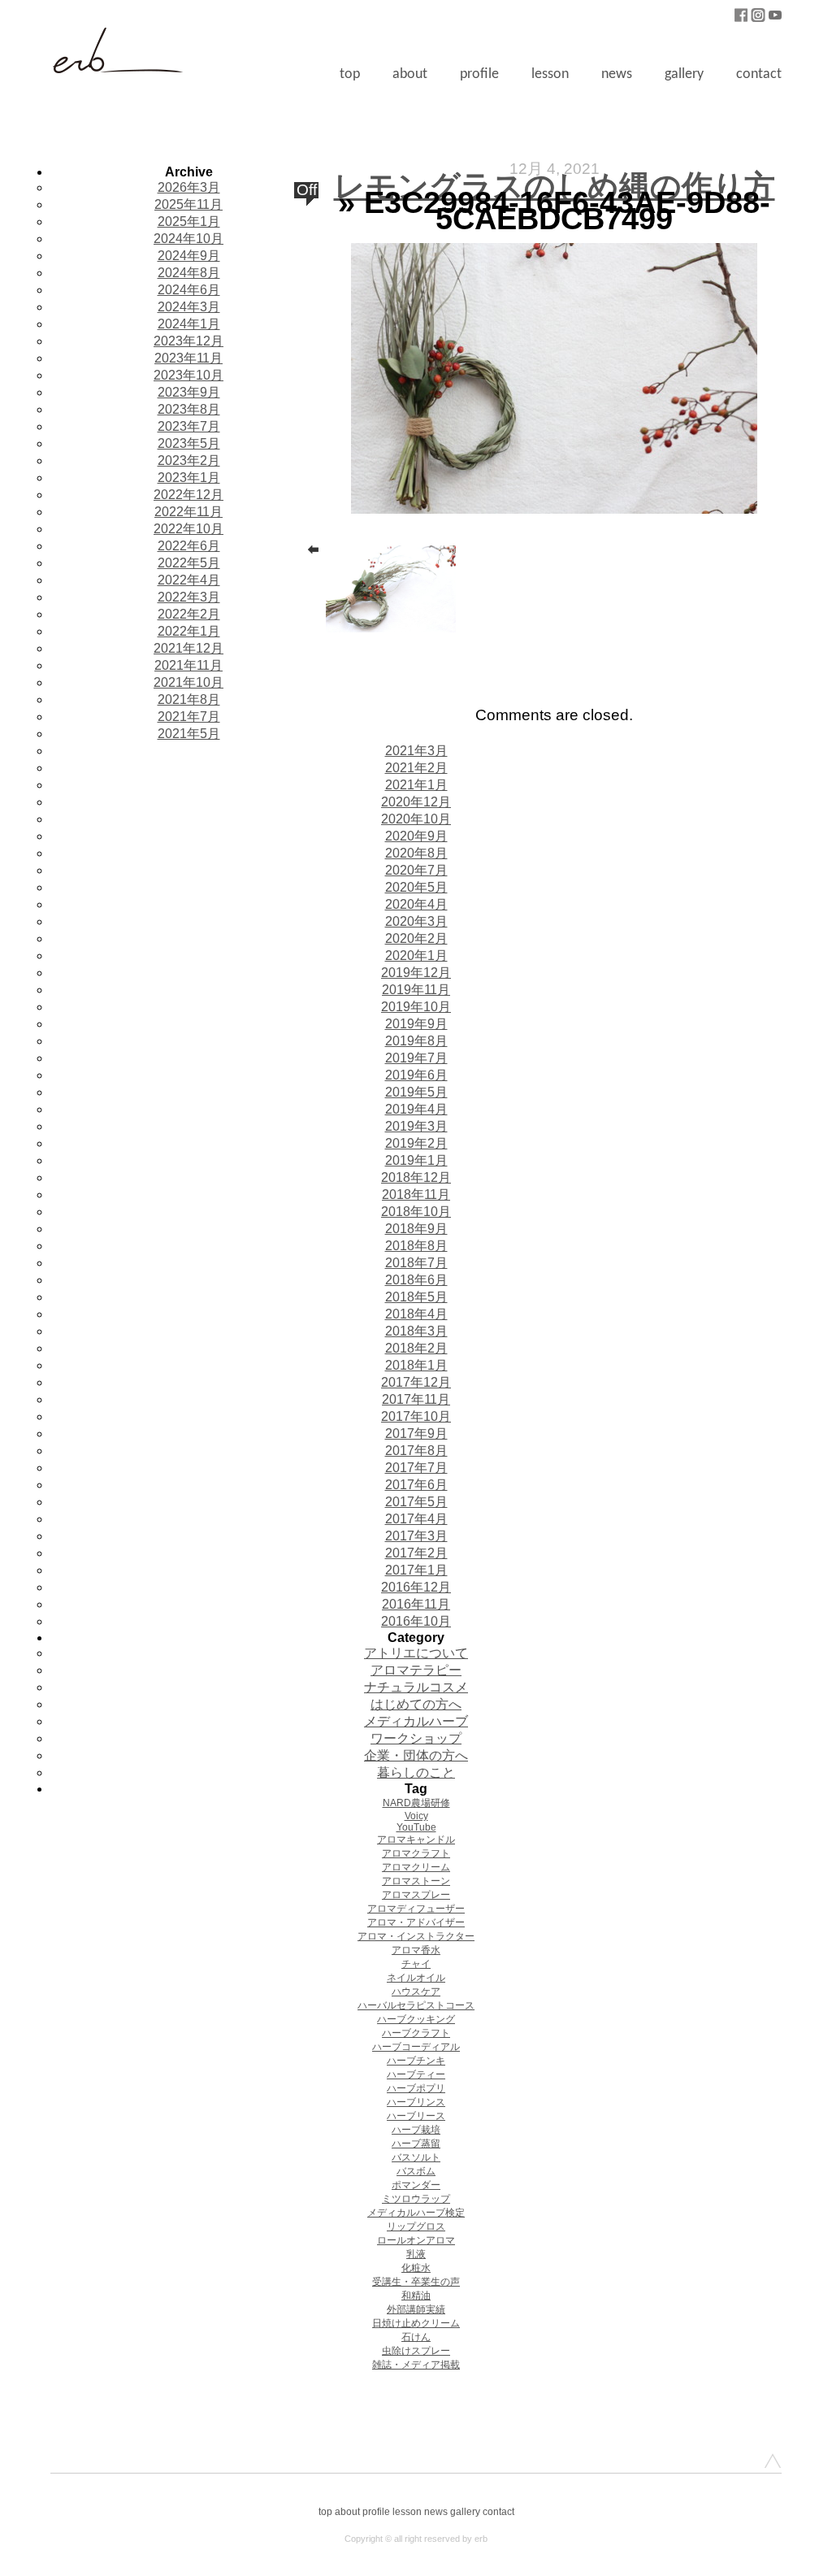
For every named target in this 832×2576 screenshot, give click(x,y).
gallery (684, 74)
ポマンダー (416, 2185)
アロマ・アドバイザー (416, 1922)
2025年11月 (188, 204)
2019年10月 (416, 1007)
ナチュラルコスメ (416, 1687)
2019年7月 (416, 1058)
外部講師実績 (416, 2309)
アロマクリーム (416, 1867)
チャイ (416, 1964)
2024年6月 (189, 290)
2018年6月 (416, 1280)
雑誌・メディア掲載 (416, 2365)
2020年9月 (416, 836)
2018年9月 (416, 1229)
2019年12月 (416, 973)
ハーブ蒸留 (416, 2144)
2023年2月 (189, 460)
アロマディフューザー (416, 1909)
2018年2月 (416, 1348)
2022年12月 (188, 495)
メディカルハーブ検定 (416, 2213)
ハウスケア (416, 1992)
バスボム (416, 2171)
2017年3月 (416, 1536)
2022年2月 (189, 614)
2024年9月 (189, 256)
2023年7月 (189, 426)
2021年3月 (416, 751)
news (617, 74)
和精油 (416, 2296)
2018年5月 (416, 1297)
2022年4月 (189, 580)
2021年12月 (188, 648)
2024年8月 (189, 273)
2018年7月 (416, 1263)
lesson (550, 74)
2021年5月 (189, 734)
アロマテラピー (416, 1670)
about (410, 74)
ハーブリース (416, 2116)
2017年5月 (416, 1502)
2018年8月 (416, 1246)
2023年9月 (189, 392)
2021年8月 (189, 699)
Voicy (416, 1816)
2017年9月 (416, 1434)
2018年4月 (416, 1314)
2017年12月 (416, 1382)
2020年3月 (416, 921)
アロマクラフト (416, 1853)
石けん (416, 2337)
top (350, 74)
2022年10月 (188, 529)
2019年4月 (416, 1109)
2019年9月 (416, 1024)
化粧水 (416, 2268)
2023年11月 (188, 358)
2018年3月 (416, 1331)
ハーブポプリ (416, 2088)
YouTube (416, 1827)
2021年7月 (189, 717)
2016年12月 (416, 1587)
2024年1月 (189, 324)
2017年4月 (416, 1519)
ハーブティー (416, 2074)
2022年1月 (189, 631)
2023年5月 (189, 443)
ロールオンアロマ (416, 2240)
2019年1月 (416, 1160)
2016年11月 (416, 1604)
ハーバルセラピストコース (416, 2005)
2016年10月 (416, 1621)
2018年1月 (416, 1365)
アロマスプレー (416, 1895)
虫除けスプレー (416, 2351)
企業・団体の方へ (416, 1755)
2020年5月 (416, 887)
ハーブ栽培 (416, 2130)
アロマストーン (416, 1881)
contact (759, 74)
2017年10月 (416, 1416)
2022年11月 (188, 512)
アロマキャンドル (416, 1840)
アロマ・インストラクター (416, 1936)
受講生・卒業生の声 (416, 2282)
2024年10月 (188, 239)
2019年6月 (416, 1075)
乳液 (416, 2254)
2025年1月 (189, 222)
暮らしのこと (416, 1772)
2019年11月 (416, 990)
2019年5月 (416, 1092)
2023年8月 (189, 409)
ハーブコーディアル (416, 2047)
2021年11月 (188, 665)
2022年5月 (189, 563)
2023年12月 (188, 341)
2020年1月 (416, 956)
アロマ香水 (416, 1950)
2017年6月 (416, 1485)
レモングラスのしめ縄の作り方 (555, 186)
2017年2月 (416, 1553)
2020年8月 (416, 853)
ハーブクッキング (416, 2019)
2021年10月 (188, 682)
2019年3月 (416, 1126)
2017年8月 (416, 1451)
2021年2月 (416, 768)
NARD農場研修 (416, 1803)
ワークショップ (416, 1738)
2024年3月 (189, 307)
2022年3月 (189, 597)
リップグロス (416, 2226)
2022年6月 (189, 546)
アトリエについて (416, 1653)
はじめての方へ (416, 1704)
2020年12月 (416, 802)
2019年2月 (416, 1143)
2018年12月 (416, 1177)
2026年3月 (189, 187)
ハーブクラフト (416, 2033)
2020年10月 (416, 819)
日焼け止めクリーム (416, 2323)
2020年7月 (416, 870)
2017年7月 (416, 1468)
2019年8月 (416, 1041)
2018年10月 (416, 1212)
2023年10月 (188, 375)
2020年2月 (416, 938)
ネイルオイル (416, 1978)
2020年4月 (416, 904)
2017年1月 (416, 1570)
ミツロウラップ (416, 2199)
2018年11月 (416, 1195)
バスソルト (416, 2157)
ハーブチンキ (416, 2061)
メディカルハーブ (416, 1721)
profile (479, 74)
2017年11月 (416, 1399)
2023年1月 (189, 478)
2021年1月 (416, 785)
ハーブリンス (416, 2102)
